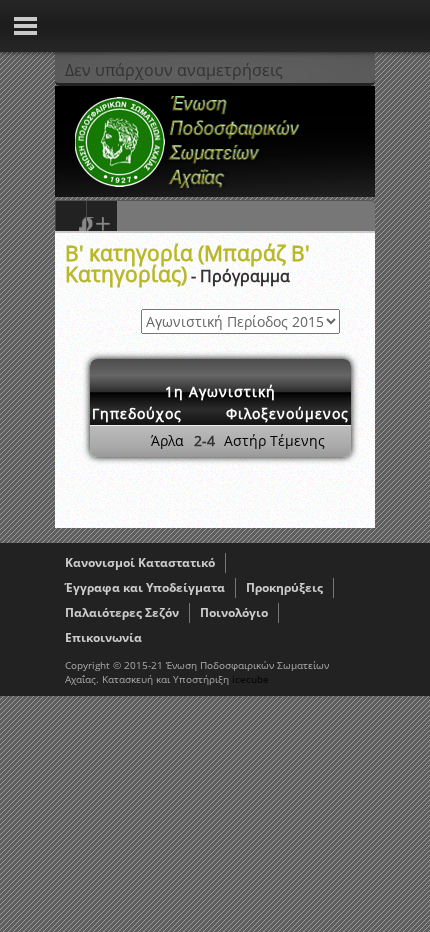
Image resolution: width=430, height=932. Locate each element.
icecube (250, 679)
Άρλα (167, 440)
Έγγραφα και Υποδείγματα (145, 587)
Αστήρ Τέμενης (274, 440)
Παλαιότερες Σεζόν (122, 612)
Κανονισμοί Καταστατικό (140, 562)
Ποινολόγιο (234, 612)
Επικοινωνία (103, 637)
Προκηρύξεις (284, 587)
